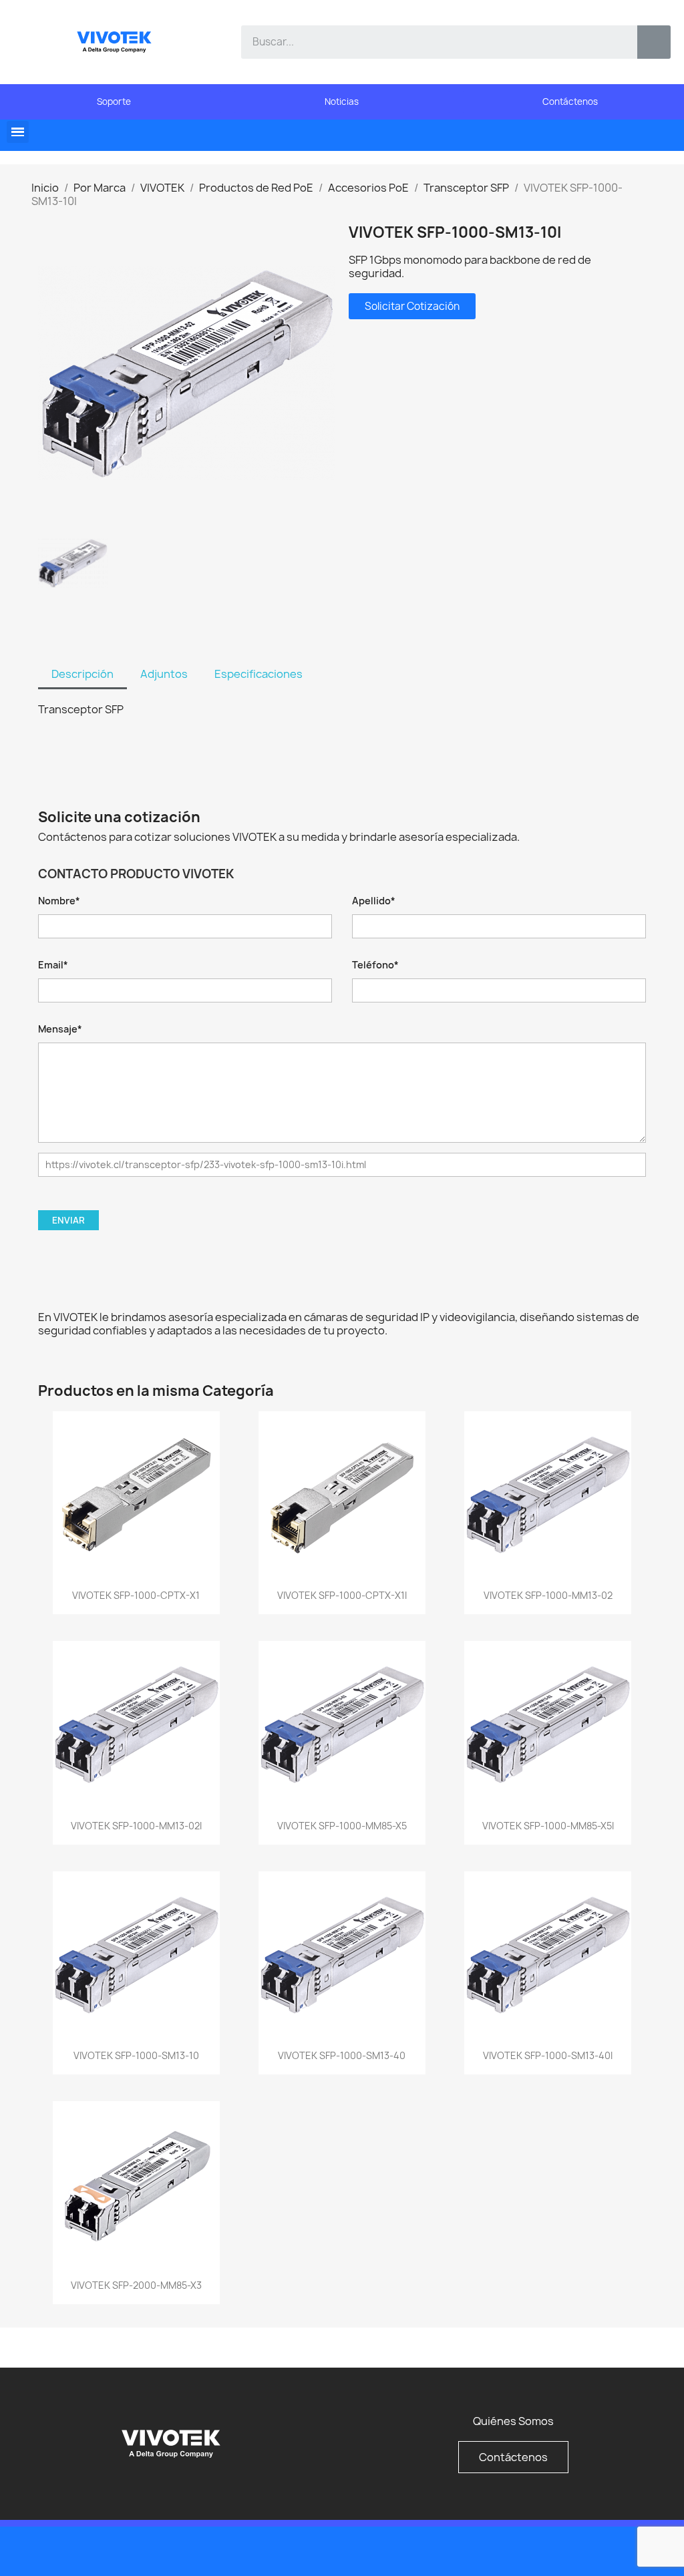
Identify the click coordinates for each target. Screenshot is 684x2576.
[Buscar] (654, 42)
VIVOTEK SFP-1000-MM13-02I (136, 1826)
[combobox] (430, 42)
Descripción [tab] (82, 674)
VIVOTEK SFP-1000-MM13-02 (548, 1595)
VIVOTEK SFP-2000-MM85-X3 (136, 2285)
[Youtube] (631, 2550)
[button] (18, 132)
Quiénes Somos (513, 2421)
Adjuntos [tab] (164, 674)
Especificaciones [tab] (259, 674)
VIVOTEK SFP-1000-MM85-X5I (548, 1826)
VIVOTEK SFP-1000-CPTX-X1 (136, 1595)
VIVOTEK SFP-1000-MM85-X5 (342, 1826)
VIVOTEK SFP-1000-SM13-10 (136, 2055)
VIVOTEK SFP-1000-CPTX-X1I (342, 1595)
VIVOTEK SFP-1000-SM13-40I (548, 2055)
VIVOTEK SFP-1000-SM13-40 (342, 2055)
